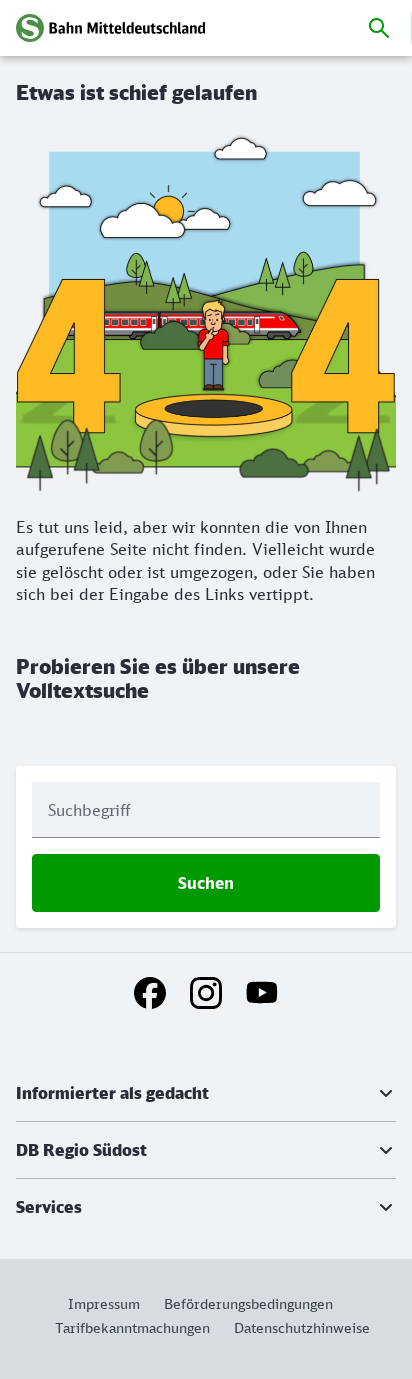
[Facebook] (150, 993)
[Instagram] (206, 993)
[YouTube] (262, 993)
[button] (206, 1093)
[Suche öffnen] (379, 28)
